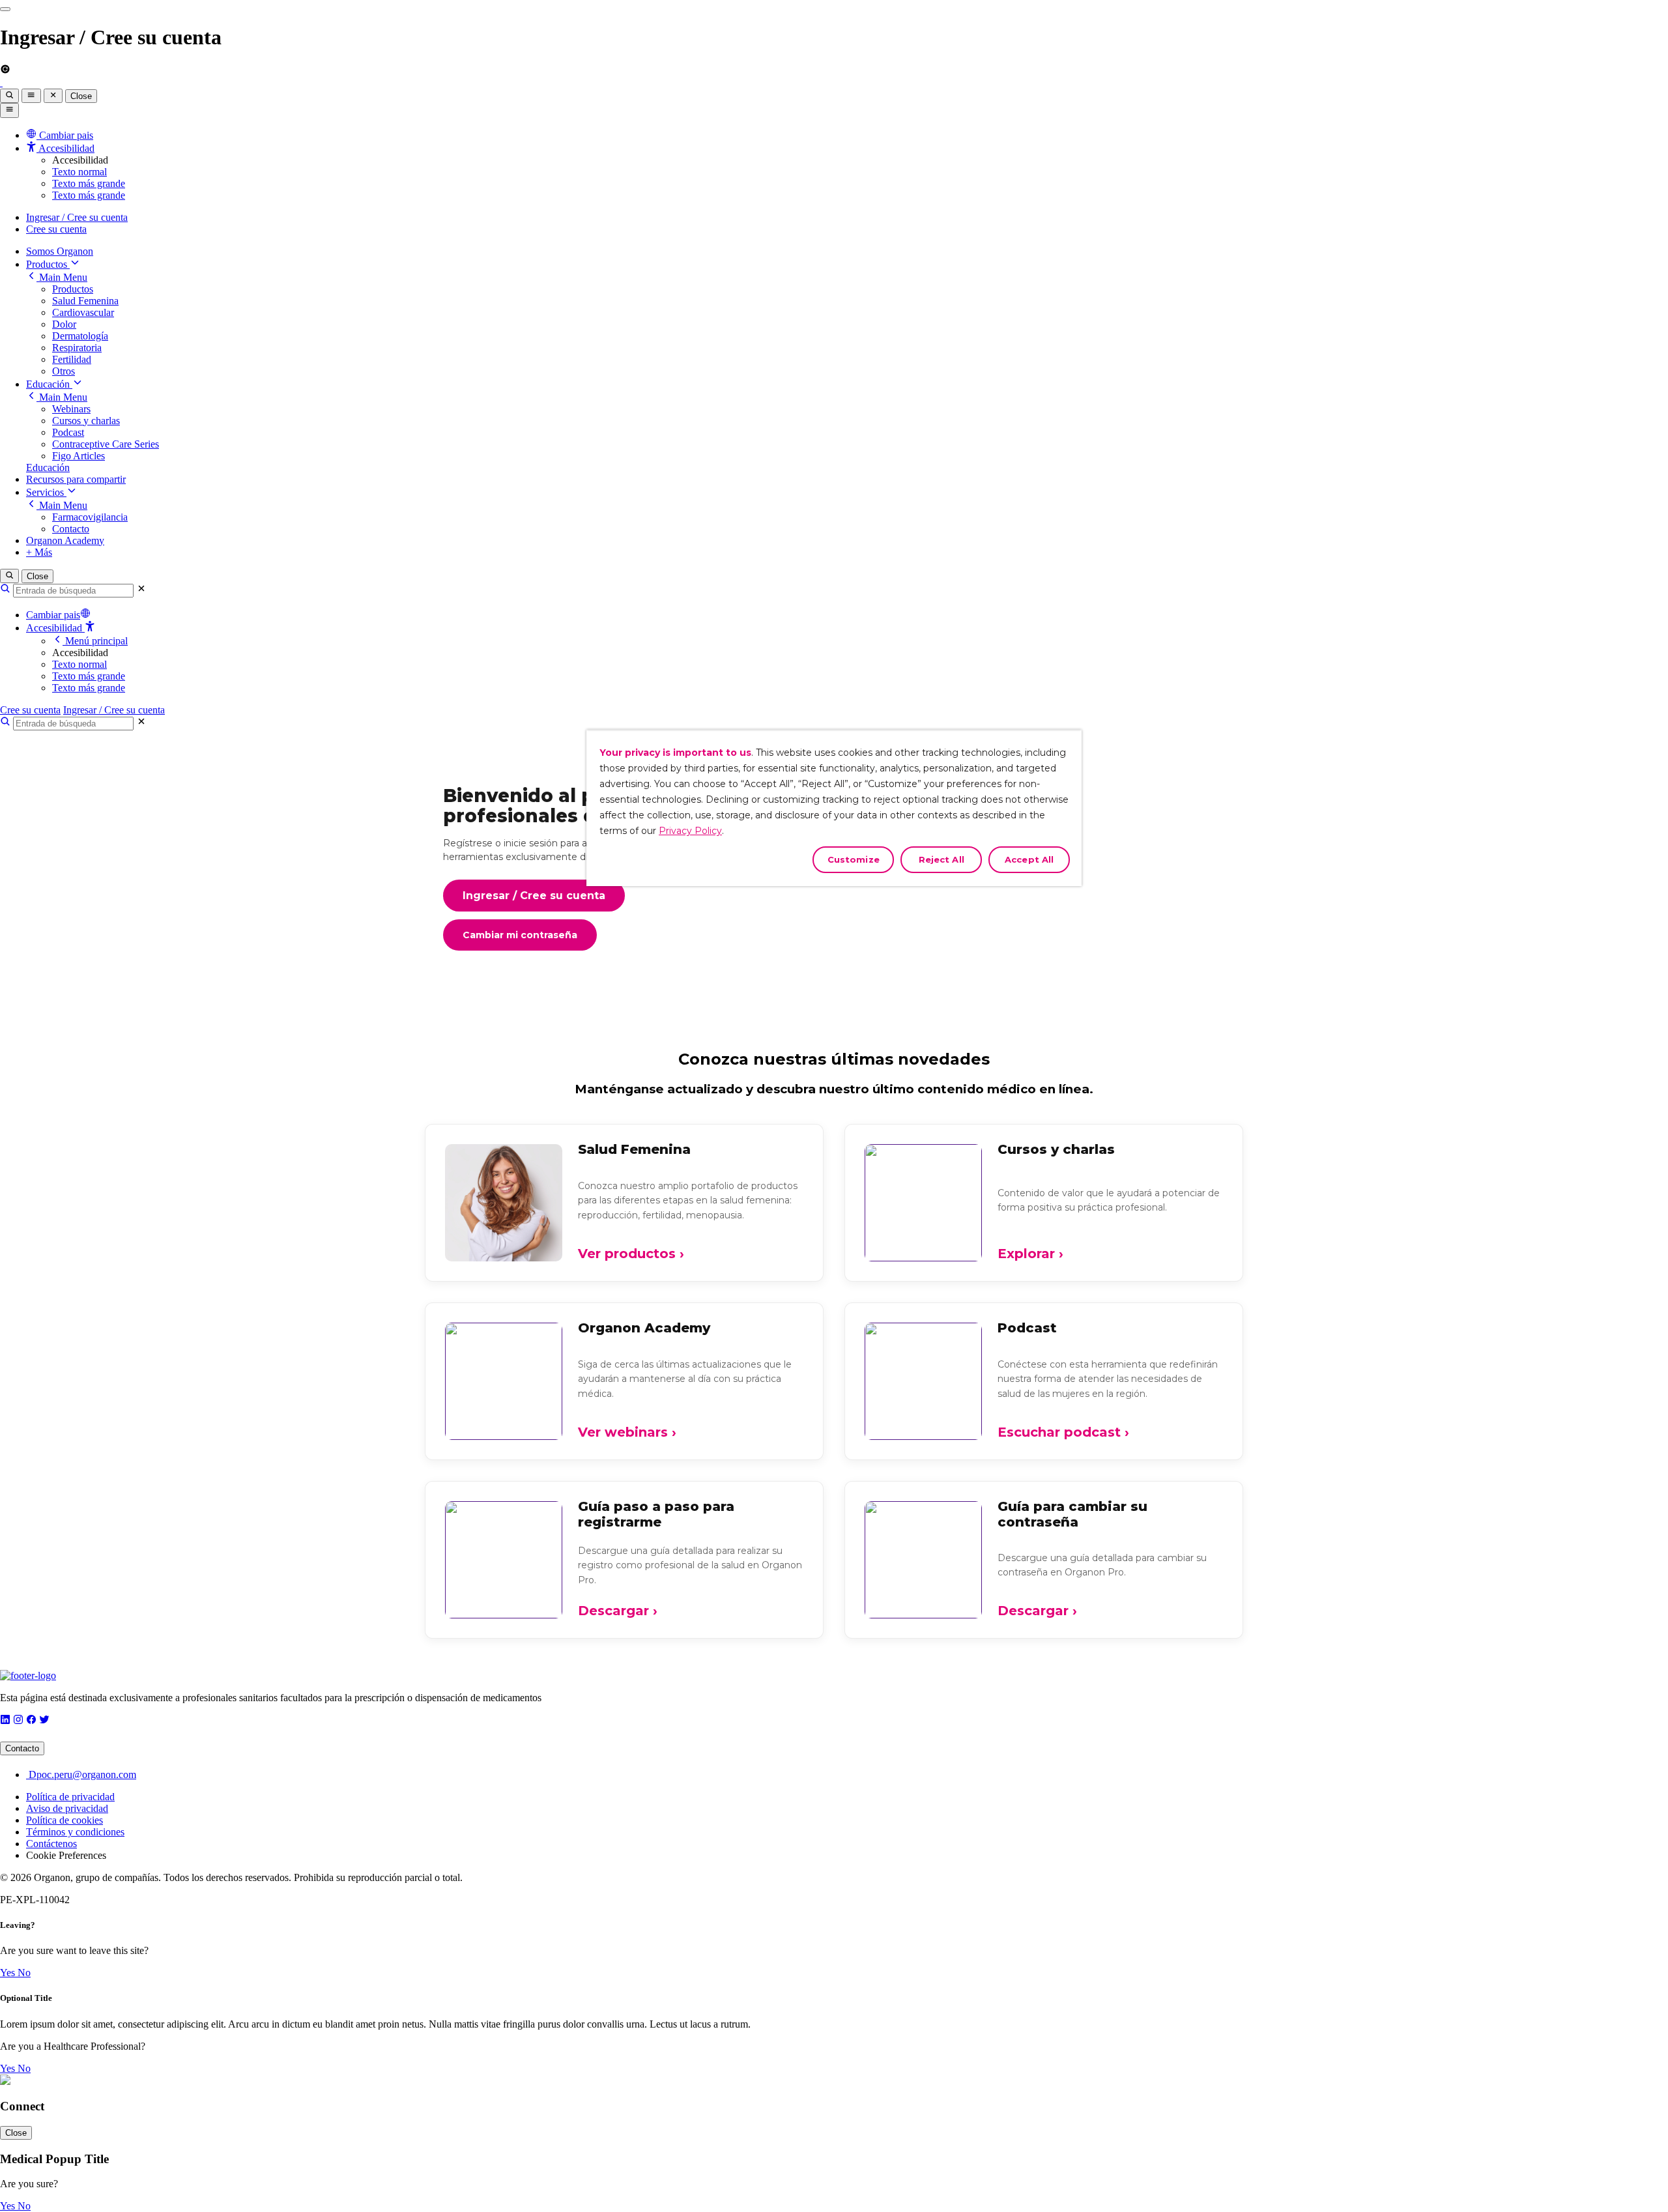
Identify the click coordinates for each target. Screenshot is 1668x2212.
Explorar (1030, 1254)
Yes (9, 1973)
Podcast (68, 432)
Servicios (46, 492)
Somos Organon (60, 251)
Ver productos (631, 1254)
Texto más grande (89, 183)
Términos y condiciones (75, 1832)
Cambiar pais (53, 615)
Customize (854, 859)
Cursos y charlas (86, 421)
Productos (48, 264)
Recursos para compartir (76, 479)
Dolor (64, 324)
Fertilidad (72, 359)
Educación (49, 384)
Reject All (942, 859)
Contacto (71, 529)
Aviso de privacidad (67, 1808)
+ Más (39, 552)
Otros (64, 371)
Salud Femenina (85, 301)
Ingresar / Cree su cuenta (77, 217)
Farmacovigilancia (90, 517)
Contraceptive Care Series (106, 444)
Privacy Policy (690, 831)
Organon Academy (65, 540)
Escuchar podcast (1063, 1432)
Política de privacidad (70, 1797)
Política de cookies (65, 1820)
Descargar (618, 1611)
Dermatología (80, 336)
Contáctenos (51, 1844)
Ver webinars (627, 1432)
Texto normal (79, 172)
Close (81, 96)
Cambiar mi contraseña (520, 935)
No (24, 1973)
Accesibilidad (55, 628)
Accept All (1029, 859)
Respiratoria (77, 348)
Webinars (71, 409)
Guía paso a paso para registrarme (656, 1514)
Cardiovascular (83, 312)
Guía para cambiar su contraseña (1072, 1514)
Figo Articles (79, 456)
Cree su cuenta (56, 229)
